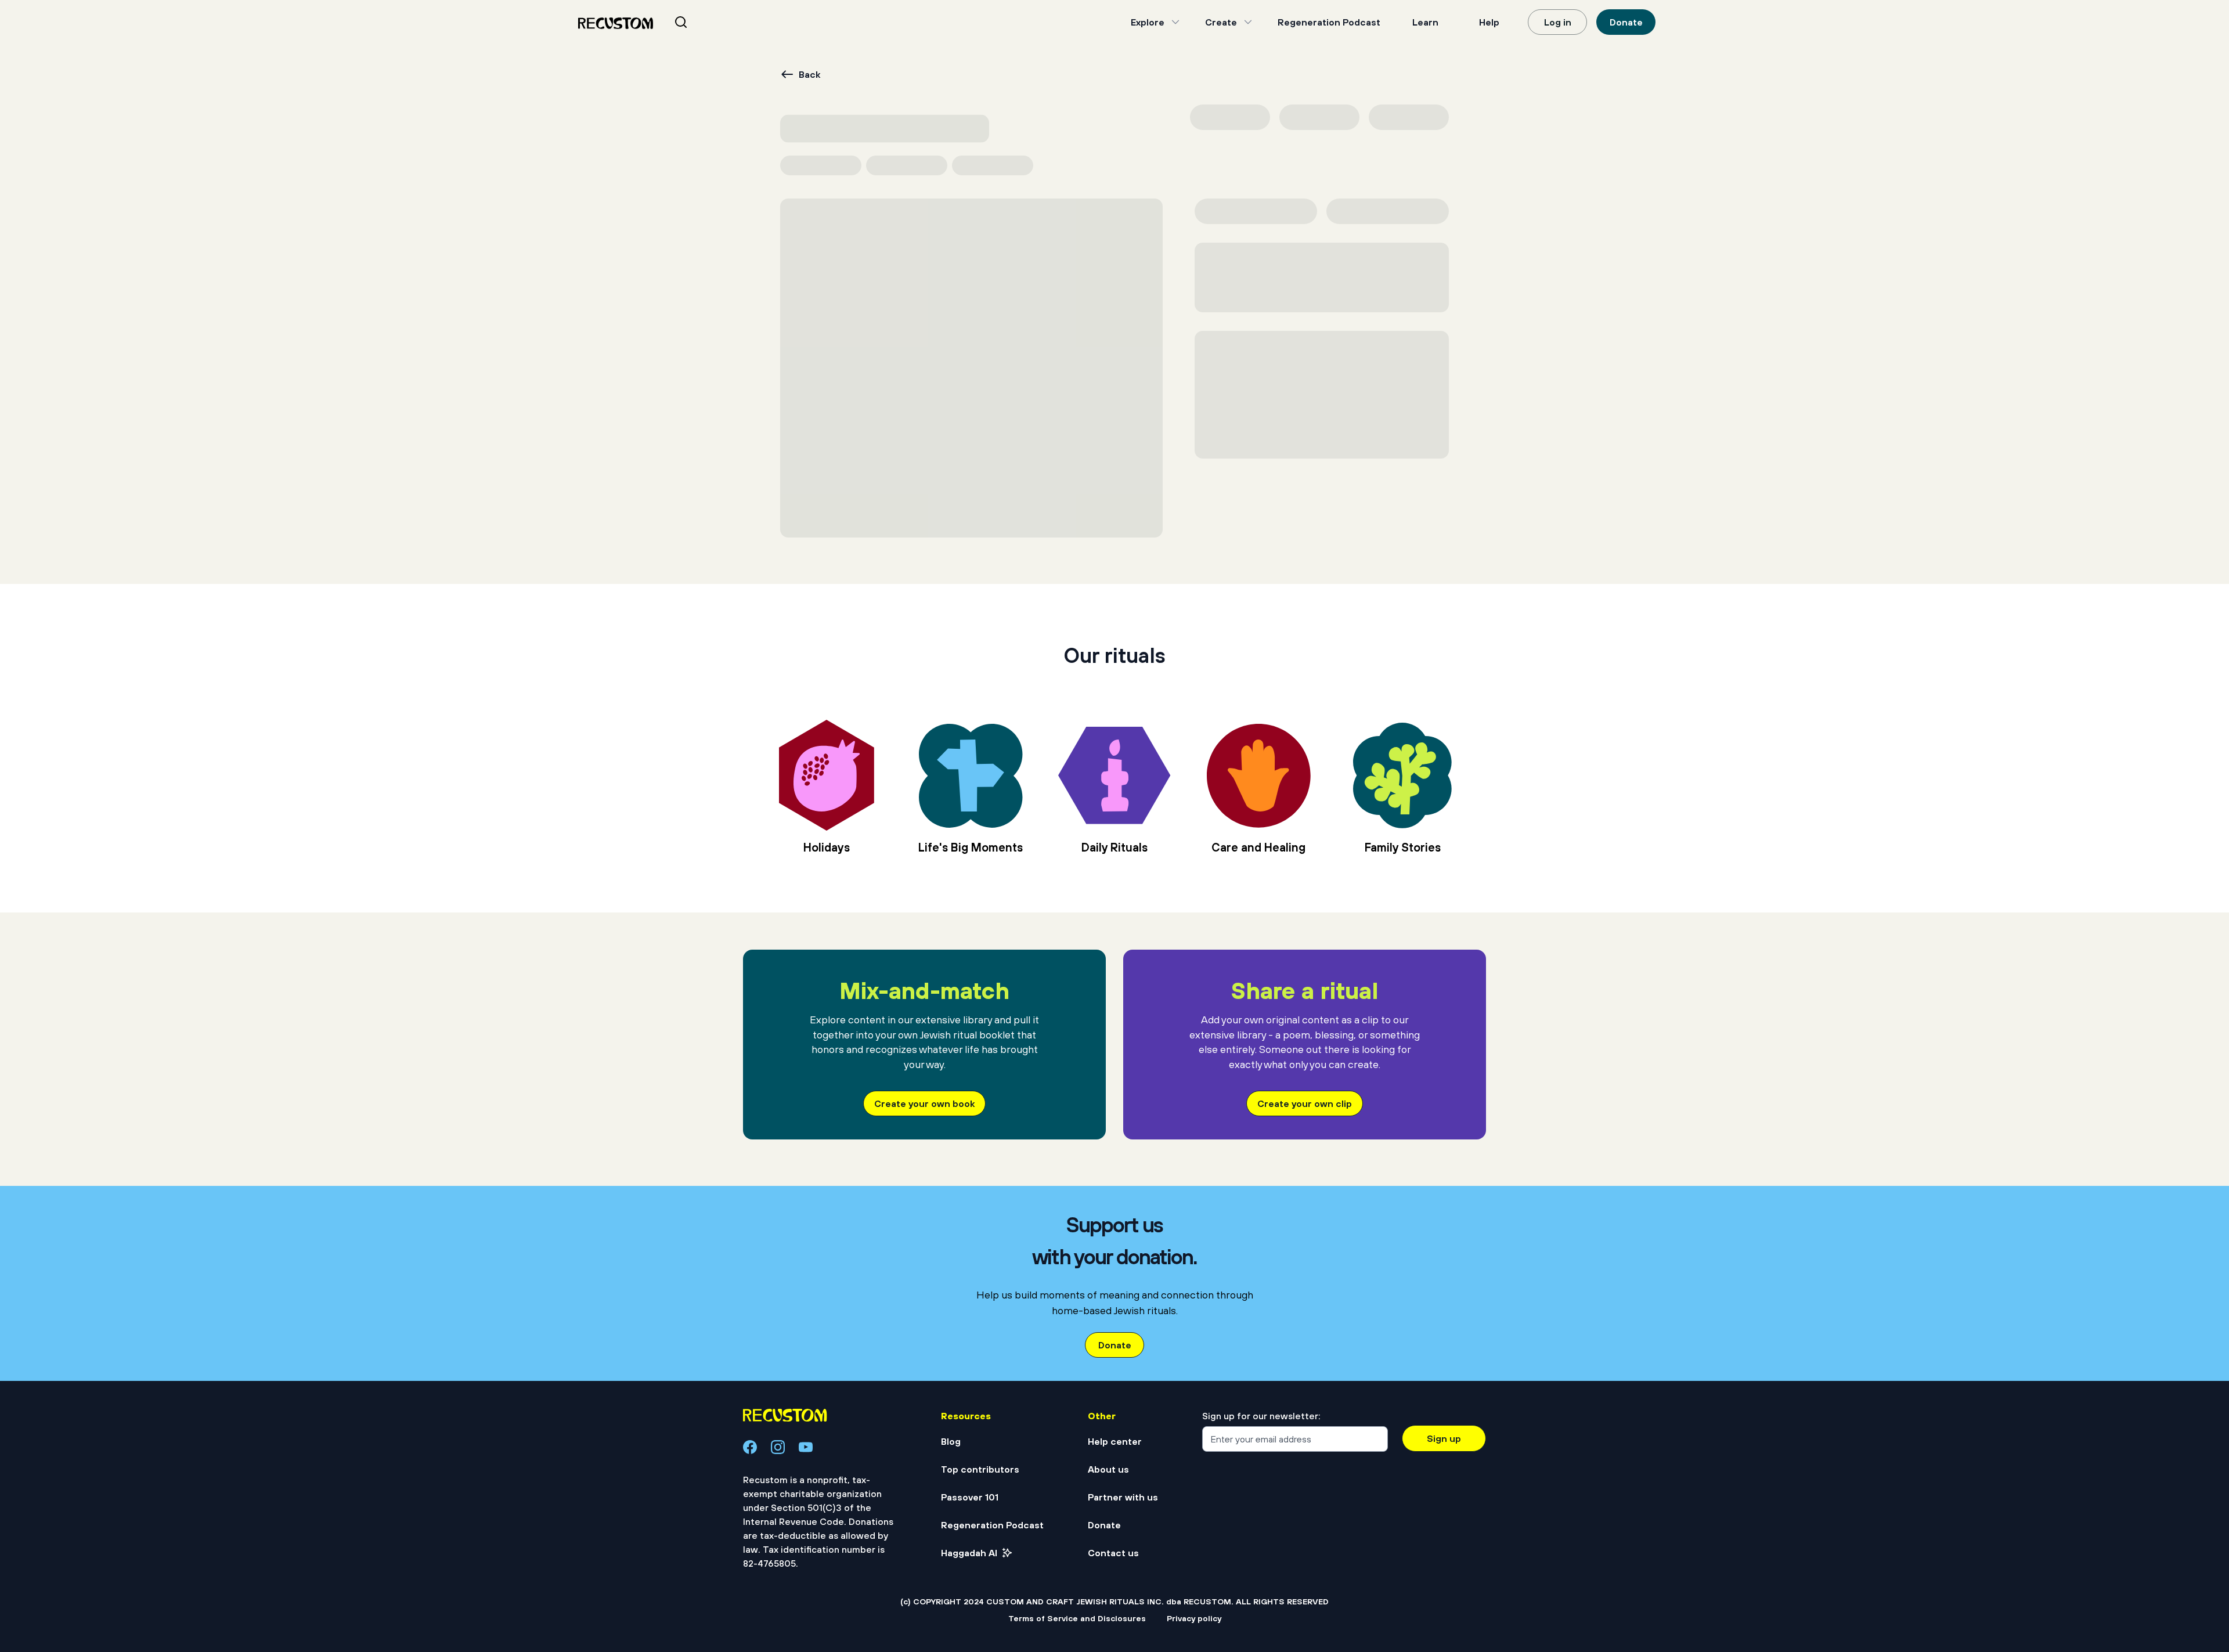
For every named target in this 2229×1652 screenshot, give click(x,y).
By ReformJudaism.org (800, 1339)
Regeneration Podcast (1329, 22)
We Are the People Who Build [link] (836, 1310)
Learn (1425, 22)
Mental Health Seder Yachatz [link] (1089, 1310)
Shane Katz (1282, 259)
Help (1489, 22)
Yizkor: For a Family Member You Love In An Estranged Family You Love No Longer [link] (1340, 1318)
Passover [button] (769, 154)
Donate (1626, 22)
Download (1356, 194)
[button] (801, 1433)
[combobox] (695, 22)
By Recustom (1038, 1339)
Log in (1558, 22)
